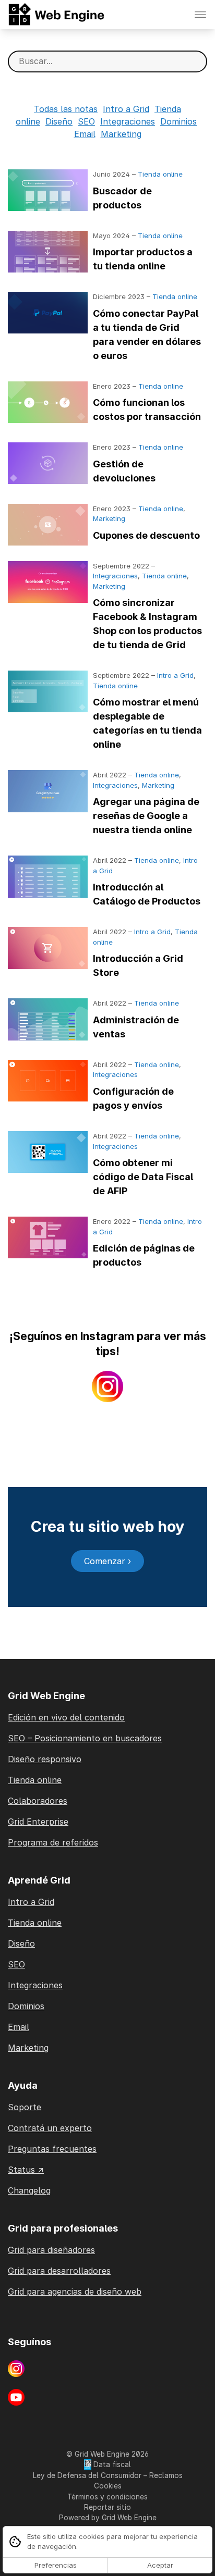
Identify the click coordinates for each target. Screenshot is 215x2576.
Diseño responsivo (45, 1759)
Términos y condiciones (107, 2497)
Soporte (25, 2107)
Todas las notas (66, 109)
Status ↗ (26, 2170)
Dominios (178, 121)
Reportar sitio (107, 2507)
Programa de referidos (53, 1842)
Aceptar (160, 2565)
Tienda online (160, 174)
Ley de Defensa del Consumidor (87, 2475)
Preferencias (56, 2565)
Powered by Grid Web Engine (108, 2518)
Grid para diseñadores (51, 2250)
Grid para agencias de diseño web (75, 2292)
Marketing (121, 134)
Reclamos (166, 2475)
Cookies (108, 2486)
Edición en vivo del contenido (66, 1717)
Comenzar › (107, 1561)
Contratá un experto (50, 2128)
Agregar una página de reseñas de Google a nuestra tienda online (146, 816)
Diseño (59, 121)
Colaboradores (38, 1801)
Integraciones (128, 121)
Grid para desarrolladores (59, 2271)
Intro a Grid (126, 109)
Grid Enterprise (38, 1822)
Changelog (29, 2190)
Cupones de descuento (146, 535)
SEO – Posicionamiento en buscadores (85, 1738)
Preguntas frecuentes (52, 2149)
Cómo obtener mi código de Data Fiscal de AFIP (143, 1177)
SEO (86, 121)
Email (85, 134)
